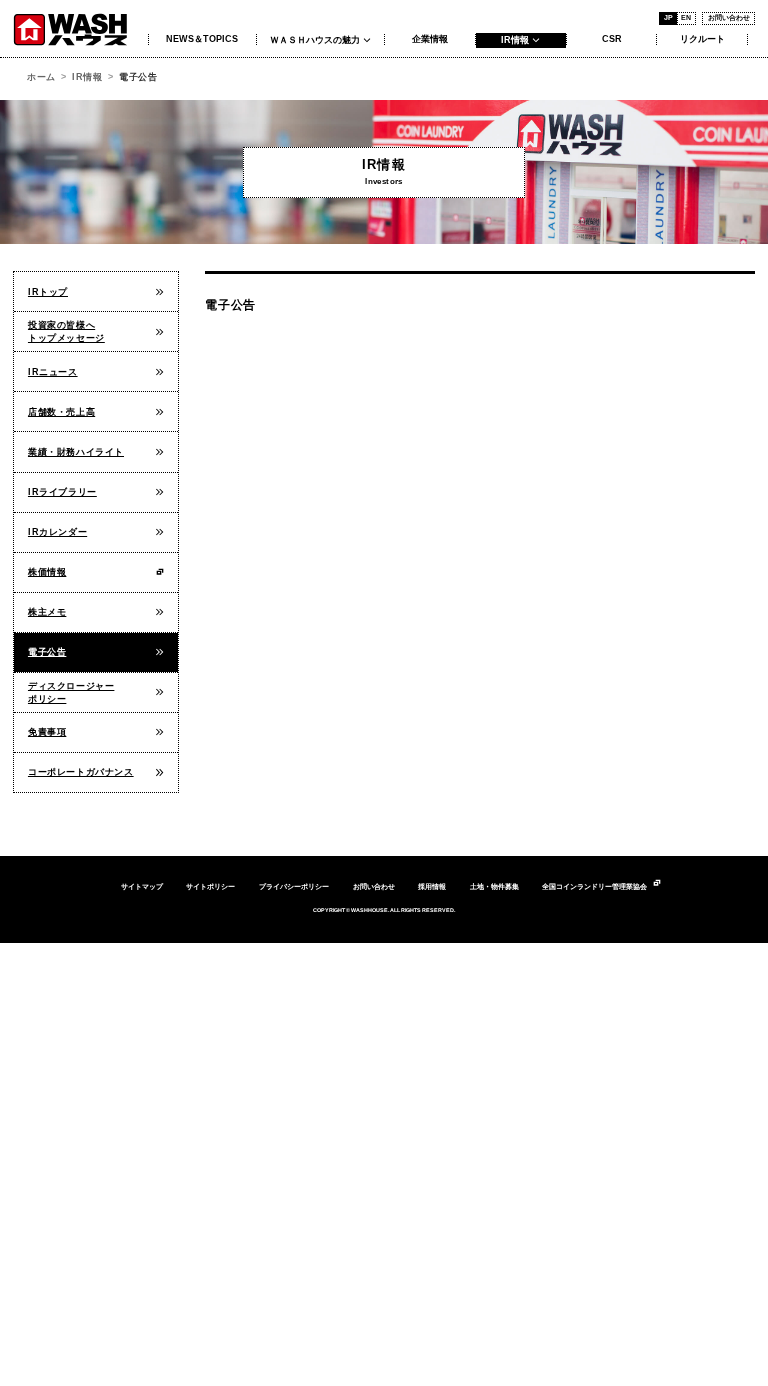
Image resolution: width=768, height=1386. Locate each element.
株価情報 (47, 572)
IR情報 (515, 40)
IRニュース (53, 372)
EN (686, 17)
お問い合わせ (729, 17)
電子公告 (47, 652)
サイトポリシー (210, 887)
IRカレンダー (57, 532)
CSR (612, 39)
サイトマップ (142, 887)
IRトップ (48, 292)
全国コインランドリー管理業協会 (594, 887)
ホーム (41, 77)
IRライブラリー (62, 492)
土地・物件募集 (494, 887)
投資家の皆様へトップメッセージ (66, 331)
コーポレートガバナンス (81, 772)
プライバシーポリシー (294, 887)
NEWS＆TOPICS (202, 39)
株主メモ (47, 612)
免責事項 (47, 732)
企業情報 (430, 39)
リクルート (702, 39)
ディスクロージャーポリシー (71, 692)
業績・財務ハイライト (76, 452)
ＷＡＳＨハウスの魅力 (315, 40)
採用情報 (432, 887)
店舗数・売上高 (61, 412)
